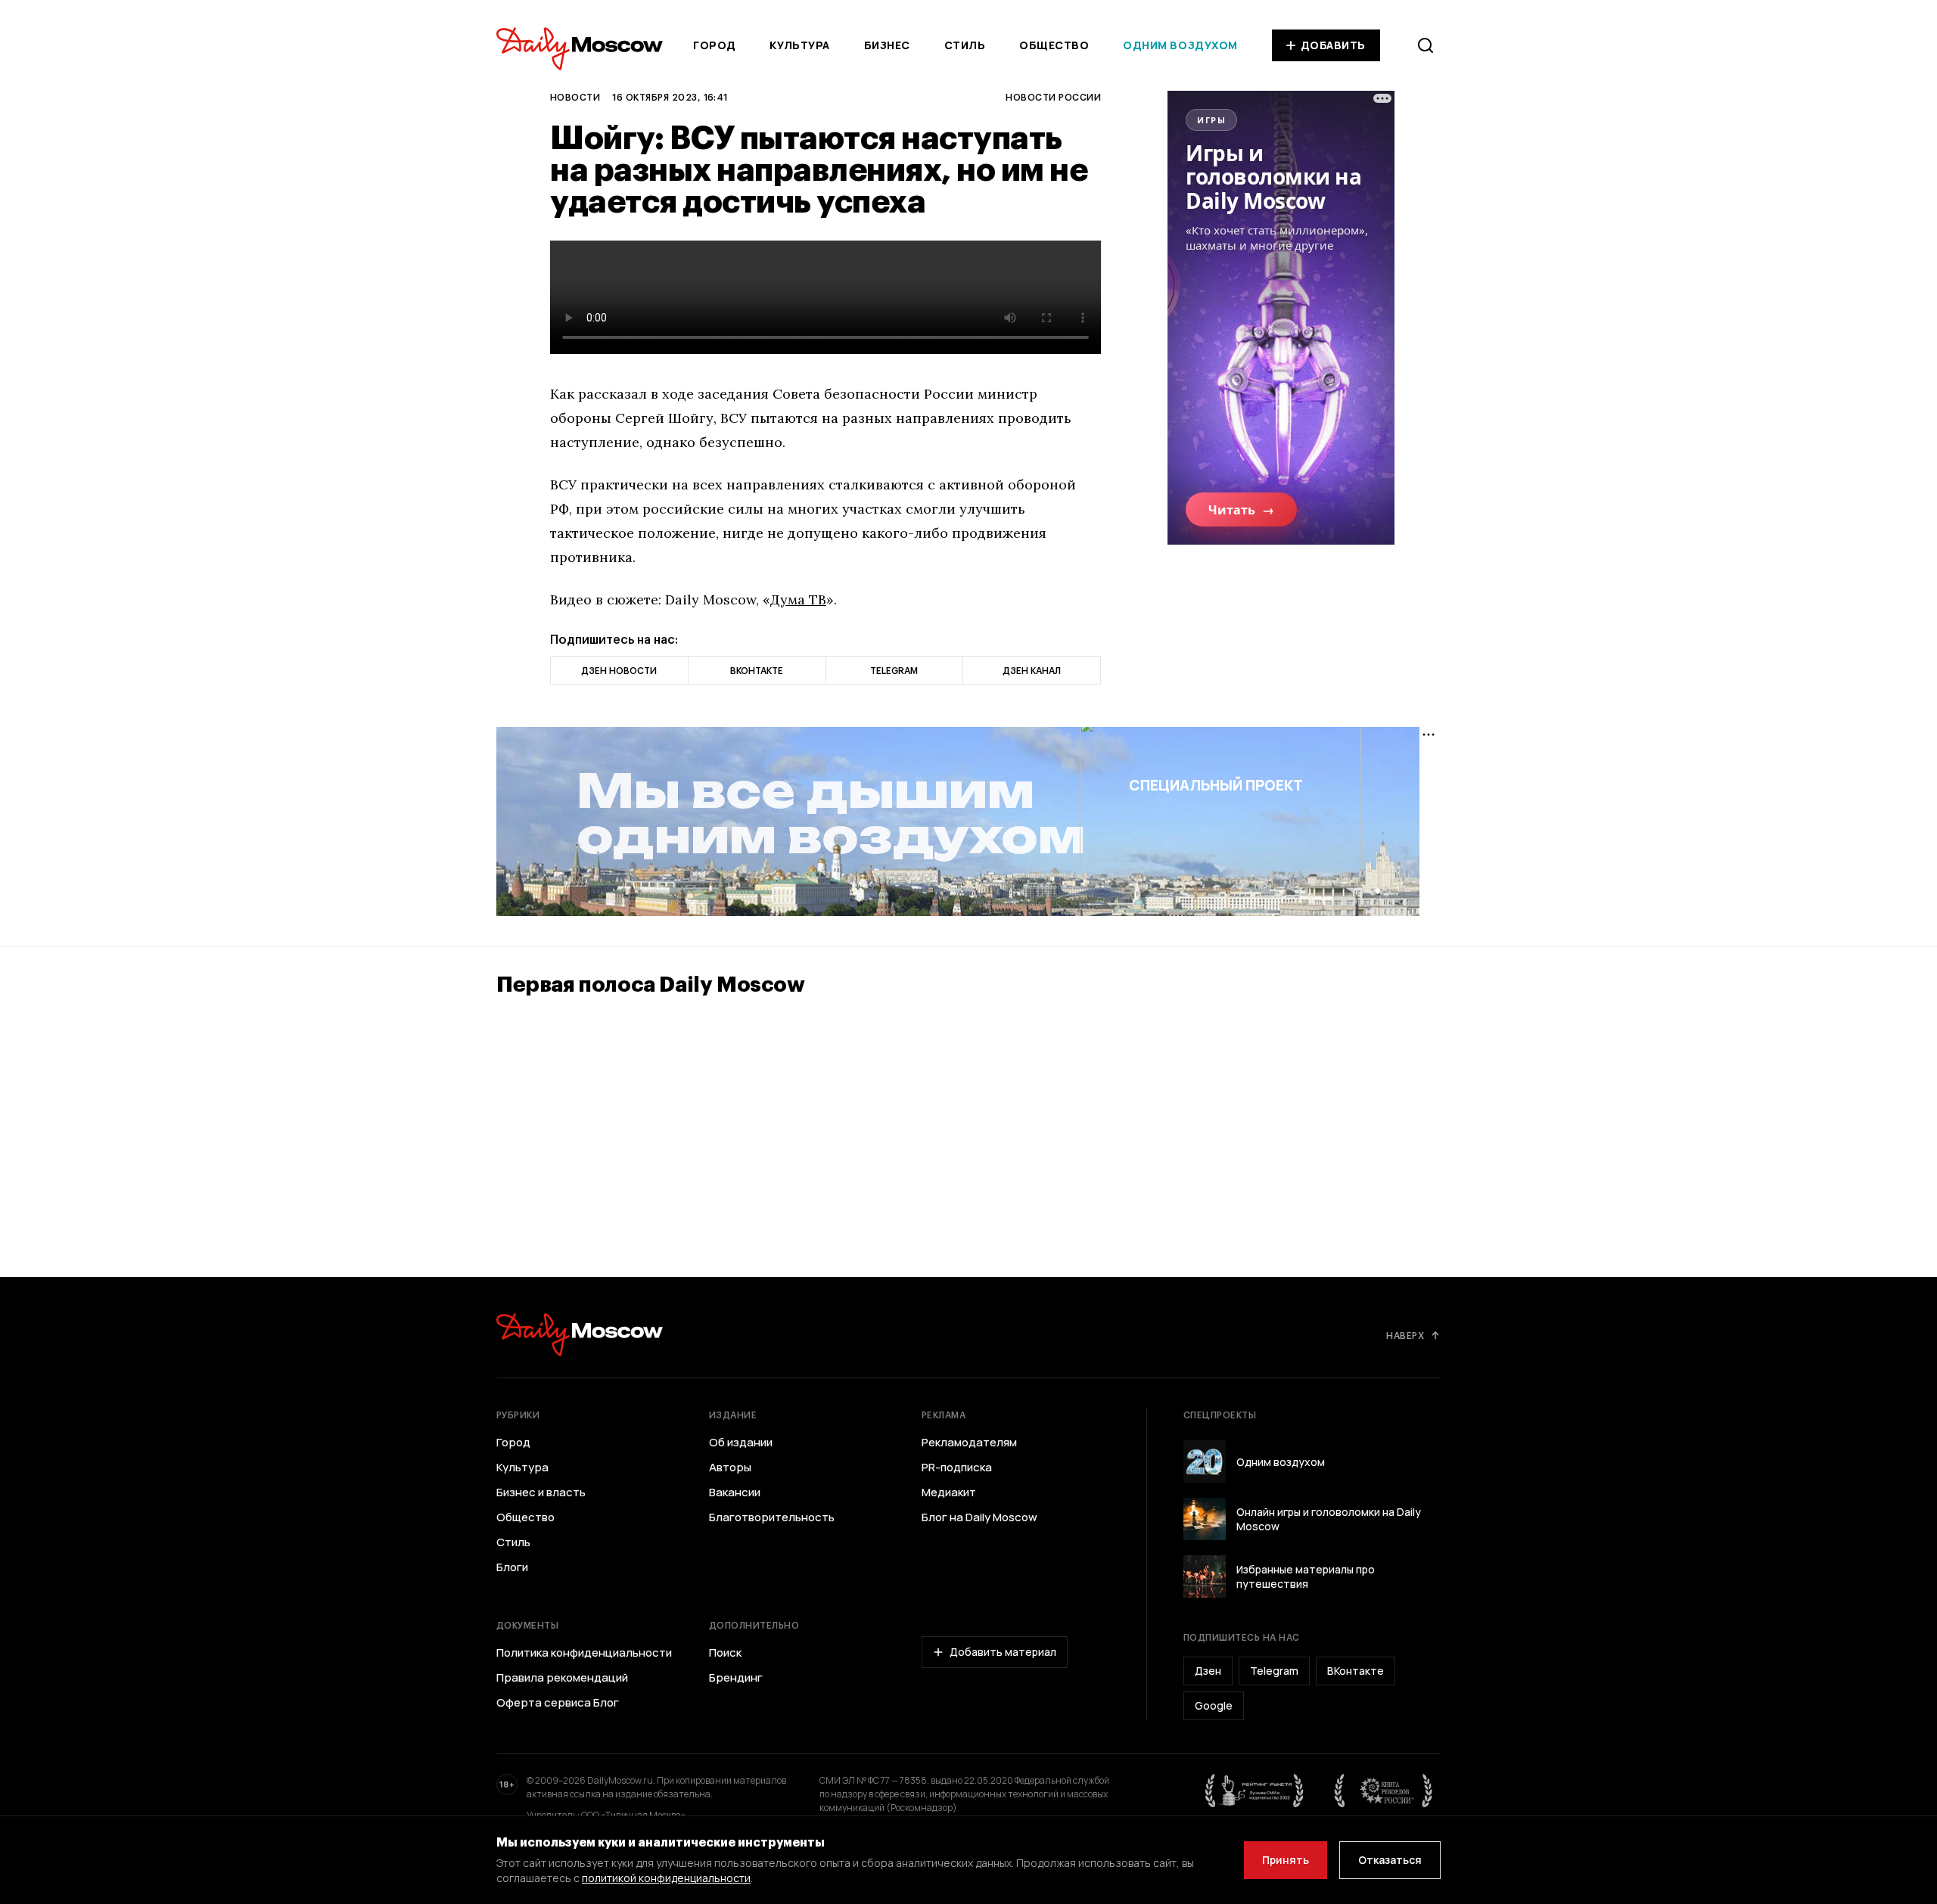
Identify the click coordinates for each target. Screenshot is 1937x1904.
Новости (575, 97)
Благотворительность (772, 1517)
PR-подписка (957, 1468)
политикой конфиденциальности (666, 1878)
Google (1214, 1705)
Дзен (1208, 1671)
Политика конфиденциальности (584, 1653)
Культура (799, 45)
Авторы (730, 1468)
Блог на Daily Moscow (979, 1517)
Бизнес (887, 45)
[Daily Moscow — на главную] (580, 1335)
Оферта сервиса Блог (558, 1703)
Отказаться (1390, 1860)
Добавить (1333, 45)
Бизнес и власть (541, 1492)
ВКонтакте (1356, 1671)
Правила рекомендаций (562, 1678)
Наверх (1405, 1335)
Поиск (725, 1653)
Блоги (512, 1567)
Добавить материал (1003, 1652)
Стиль (965, 45)
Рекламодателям (969, 1443)
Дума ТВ (798, 599)
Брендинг (736, 1678)
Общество (1054, 45)
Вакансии (735, 1492)
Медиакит (949, 1492)
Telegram (1274, 1671)
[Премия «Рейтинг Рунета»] (1255, 1791)
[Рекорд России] (1384, 1791)
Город (715, 45)
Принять (1286, 1860)
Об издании (741, 1443)
